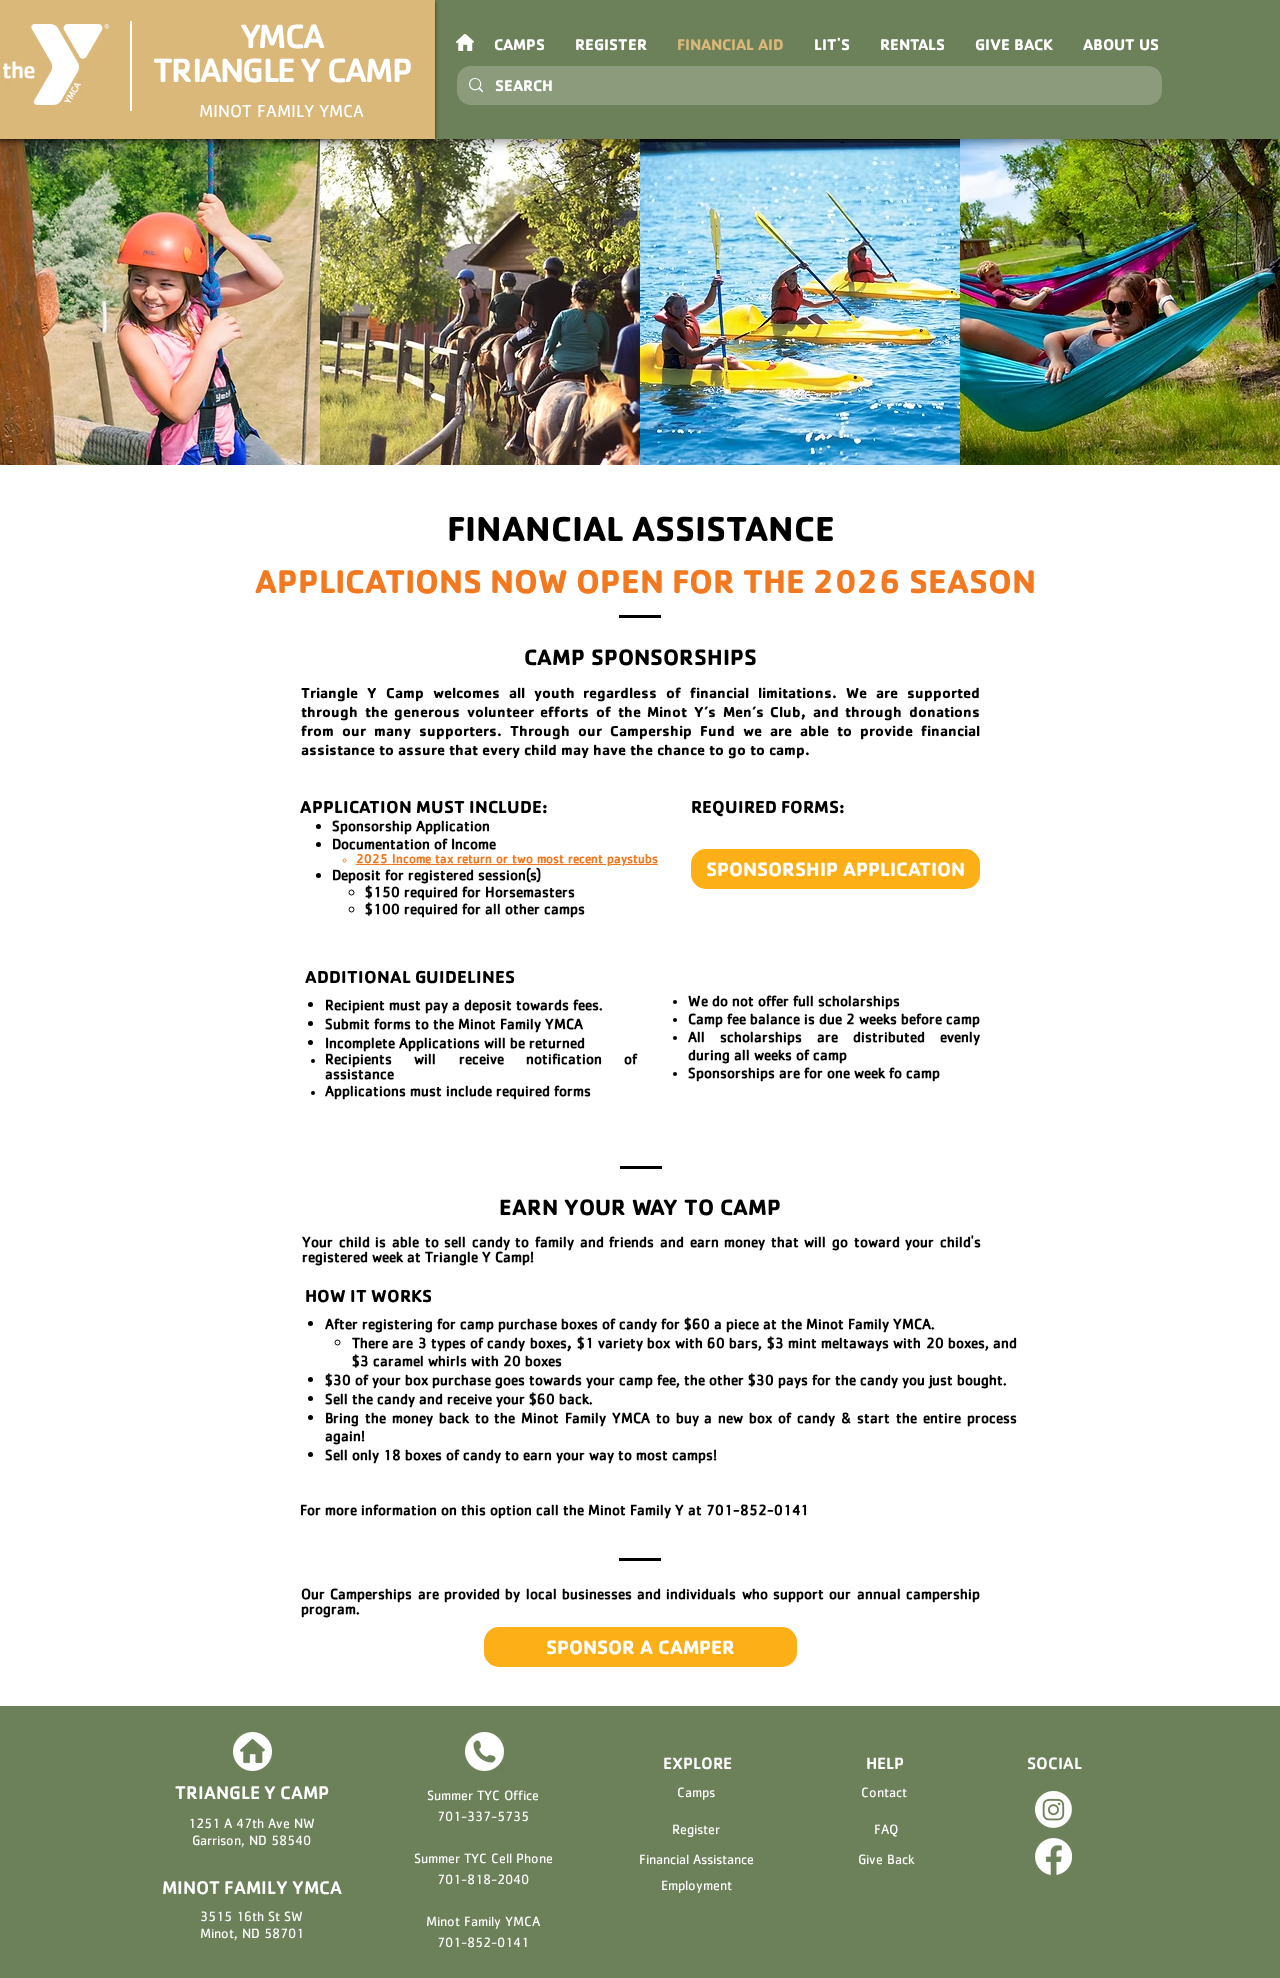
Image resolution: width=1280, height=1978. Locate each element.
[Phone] (484, 1751)
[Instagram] (1053, 1809)
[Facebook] (1053, 1856)
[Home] (252, 1751)
